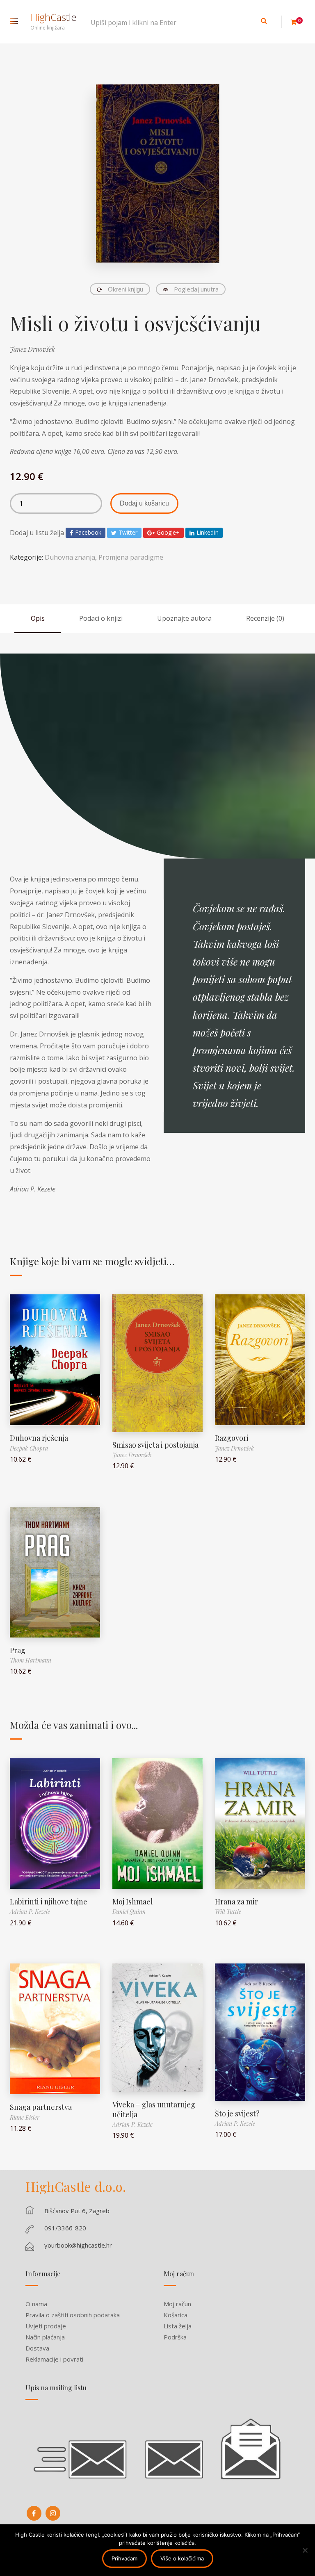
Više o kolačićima (182, 2558)
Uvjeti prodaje (46, 2326)
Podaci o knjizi (101, 618)
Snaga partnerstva (41, 2107)
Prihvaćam (124, 2558)
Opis (38, 618)
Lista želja (178, 2326)
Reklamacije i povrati (54, 2359)
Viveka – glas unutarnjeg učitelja (154, 2109)
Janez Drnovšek (32, 349)
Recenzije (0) (265, 618)
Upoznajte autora (184, 618)
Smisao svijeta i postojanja (155, 1445)
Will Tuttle (228, 1912)
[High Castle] (34, 2513)
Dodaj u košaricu (144, 503)
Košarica (176, 2315)
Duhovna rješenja (39, 1438)
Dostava (37, 2348)
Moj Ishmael (133, 1902)
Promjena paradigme (131, 557)
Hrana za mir (236, 1902)
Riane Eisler (25, 2117)
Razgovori (232, 1438)
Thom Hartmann (31, 1660)
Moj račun (177, 2304)
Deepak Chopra (29, 1448)
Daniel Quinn (129, 1912)
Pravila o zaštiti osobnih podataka (73, 2315)
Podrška (175, 2337)
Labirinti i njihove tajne (49, 1902)
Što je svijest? (237, 2114)
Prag (18, 1650)
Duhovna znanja (70, 557)
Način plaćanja (45, 2337)
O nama (36, 2304)
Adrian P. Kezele (30, 1912)
